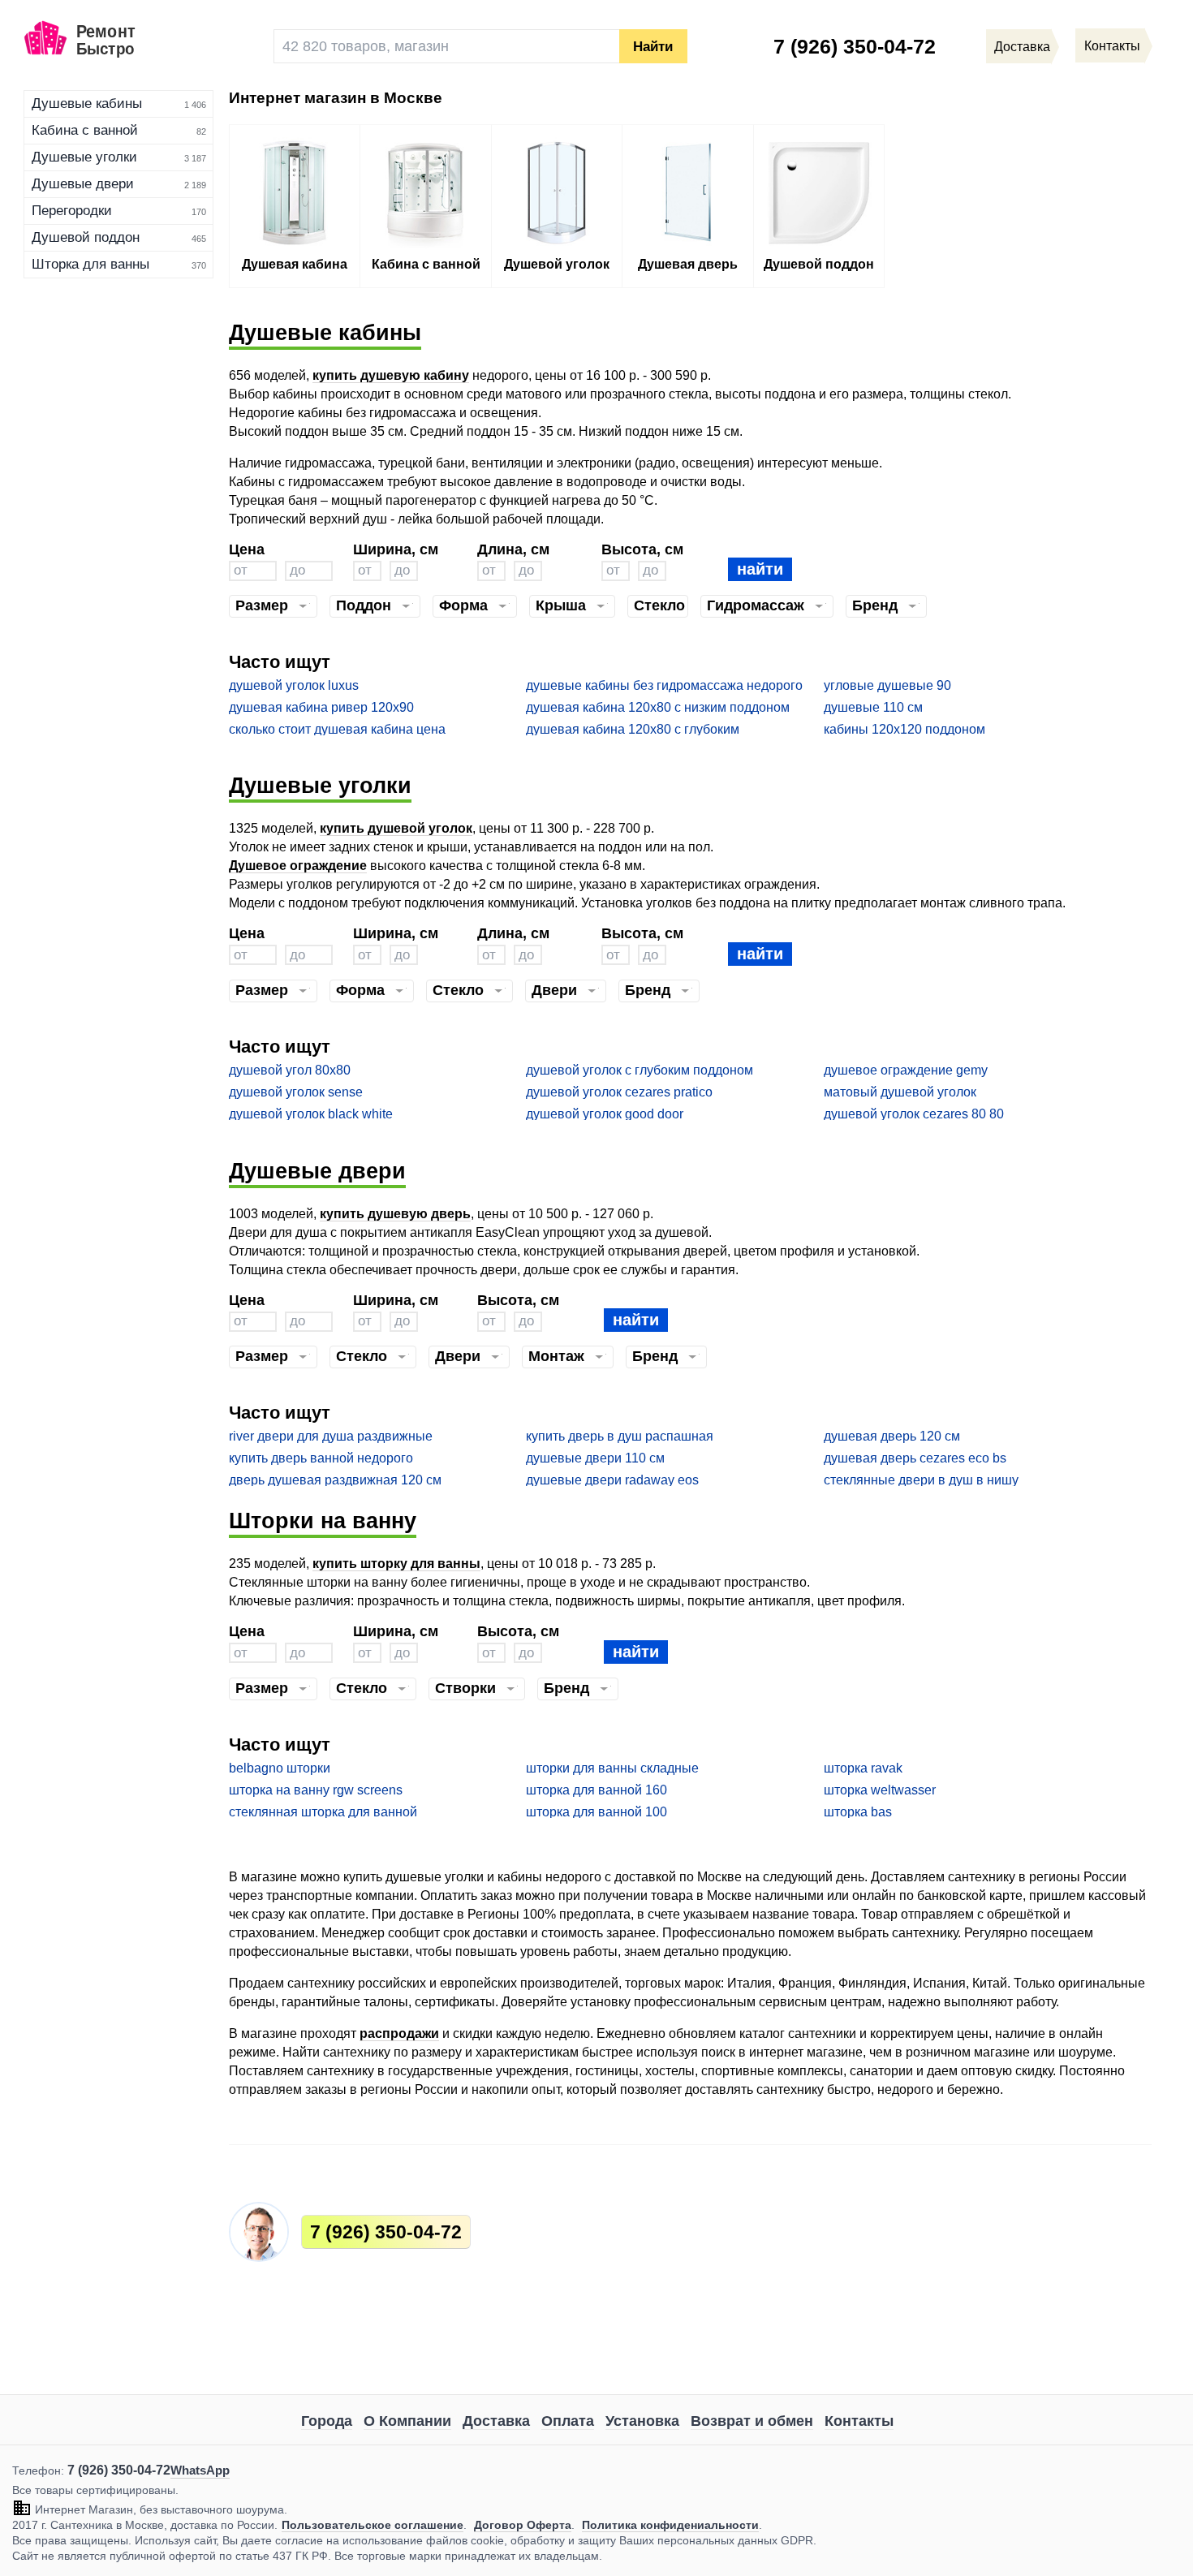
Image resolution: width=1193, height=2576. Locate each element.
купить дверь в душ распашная (620, 1436)
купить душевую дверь (395, 1214)
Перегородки (72, 211)
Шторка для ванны (90, 264)
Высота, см (642, 549)
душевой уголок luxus (294, 685)
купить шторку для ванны (396, 1564)
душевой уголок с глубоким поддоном (640, 1070)
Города (327, 2421)
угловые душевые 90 (887, 685)
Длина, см (513, 549)
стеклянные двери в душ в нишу (921, 1480)
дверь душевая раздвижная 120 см (335, 1480)
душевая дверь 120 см (892, 1436)
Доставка (496, 2421)
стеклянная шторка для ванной (323, 1812)
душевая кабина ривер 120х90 (321, 707)
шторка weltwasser (880, 1790)
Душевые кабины (87, 103)
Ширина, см (396, 549)
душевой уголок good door (605, 1114)
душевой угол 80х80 (290, 1070)
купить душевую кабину (391, 375)
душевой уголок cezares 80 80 (914, 1114)
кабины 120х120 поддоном (904, 729)
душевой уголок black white (311, 1114)
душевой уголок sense (296, 1092)
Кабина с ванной (85, 130)
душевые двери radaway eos (612, 1480)
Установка (642, 2421)
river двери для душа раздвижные (331, 1436)
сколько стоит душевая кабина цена (337, 729)
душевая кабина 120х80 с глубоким (633, 729)
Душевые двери (83, 184)
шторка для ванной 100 (596, 1812)
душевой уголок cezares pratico (619, 1092)
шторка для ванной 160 (596, 1790)
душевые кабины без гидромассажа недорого (664, 685)
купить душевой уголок (396, 828)
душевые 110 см (873, 707)
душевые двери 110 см (595, 1458)
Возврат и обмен (752, 2421)
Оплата (568, 2421)
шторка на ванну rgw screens (316, 1790)
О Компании (407, 2421)
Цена (247, 549)
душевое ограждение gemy (906, 1070)
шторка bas (858, 1812)
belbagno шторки (280, 1768)
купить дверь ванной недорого (321, 1458)
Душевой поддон (86, 237)
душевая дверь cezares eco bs (915, 1458)
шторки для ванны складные (612, 1768)
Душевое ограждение (298, 866)
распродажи (399, 2033)
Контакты (859, 2421)
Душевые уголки (84, 157)
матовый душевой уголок (900, 1092)
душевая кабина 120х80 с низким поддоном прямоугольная (658, 708)
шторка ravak (863, 1768)
